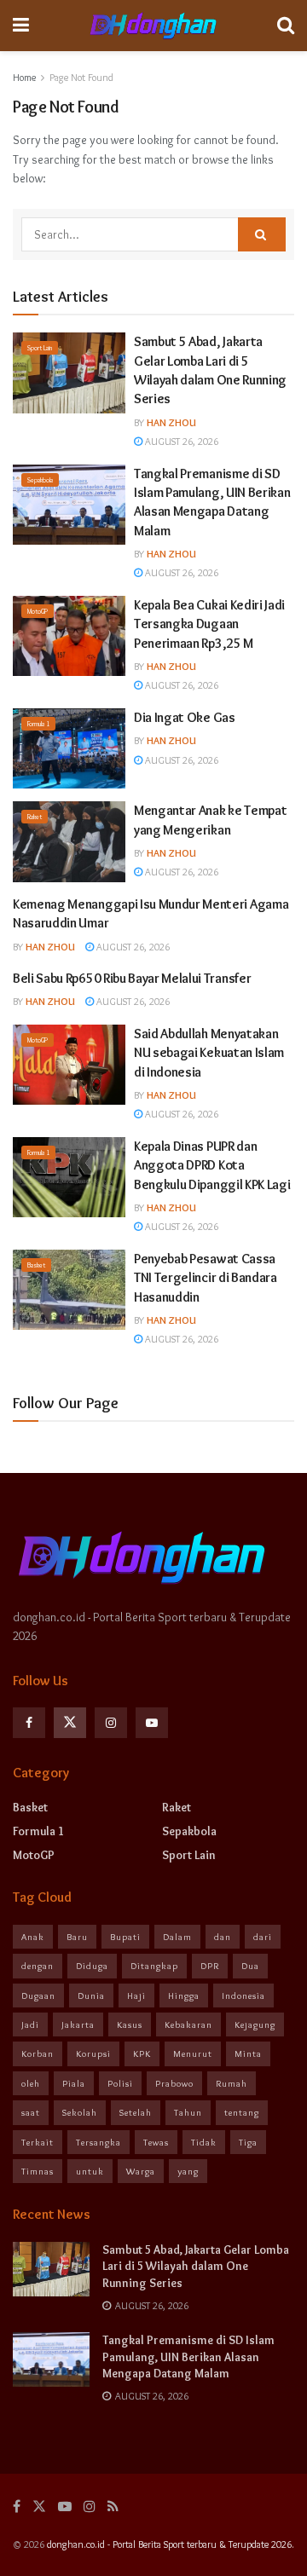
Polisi (120, 2083)
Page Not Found (81, 77)
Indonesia (243, 1996)
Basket (36, 1265)
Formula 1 (38, 724)
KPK (142, 2053)
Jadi (30, 2024)
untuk (90, 2171)
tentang (242, 2112)
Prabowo (174, 2083)
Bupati (125, 1937)
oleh (31, 2083)
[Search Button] (262, 234)
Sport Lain (40, 348)
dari (263, 1937)
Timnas (38, 2171)
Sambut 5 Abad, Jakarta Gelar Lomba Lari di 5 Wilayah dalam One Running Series (196, 2266)
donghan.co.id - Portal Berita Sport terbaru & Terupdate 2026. (171, 2544)
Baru (77, 1937)
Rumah (232, 2083)
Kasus (130, 2024)
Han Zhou (171, 422)
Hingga (184, 1996)
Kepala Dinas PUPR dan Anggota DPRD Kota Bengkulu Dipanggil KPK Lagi (212, 1165)
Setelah (136, 2112)
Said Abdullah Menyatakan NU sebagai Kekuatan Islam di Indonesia (209, 1053)
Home (24, 77)
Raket (35, 817)
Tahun (188, 2112)
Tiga (248, 2142)
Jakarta (78, 2024)
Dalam (177, 1937)
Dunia (91, 1996)
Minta (248, 2053)
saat (31, 2112)
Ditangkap (154, 1966)
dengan (38, 1966)
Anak (33, 1937)
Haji (136, 1996)
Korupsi (93, 2053)
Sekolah (80, 2112)
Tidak (204, 2142)
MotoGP (38, 611)
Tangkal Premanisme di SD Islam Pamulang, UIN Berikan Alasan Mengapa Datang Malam (188, 2357)
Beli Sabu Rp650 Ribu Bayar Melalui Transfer (132, 978)
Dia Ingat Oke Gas (185, 717)
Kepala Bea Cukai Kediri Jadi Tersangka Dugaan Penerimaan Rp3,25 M (209, 624)
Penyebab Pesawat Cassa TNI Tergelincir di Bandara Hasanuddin (206, 1278)
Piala (74, 2083)
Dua (250, 1966)
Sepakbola (40, 480)
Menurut (193, 2053)
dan (223, 1937)
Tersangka (98, 2142)
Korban (38, 2053)
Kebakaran (188, 2024)
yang (188, 2171)
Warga (141, 2171)
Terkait (38, 2142)
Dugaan (38, 1996)
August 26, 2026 (180, 441)
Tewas (156, 2142)
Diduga (92, 1966)
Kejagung (255, 2024)
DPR (210, 1966)
